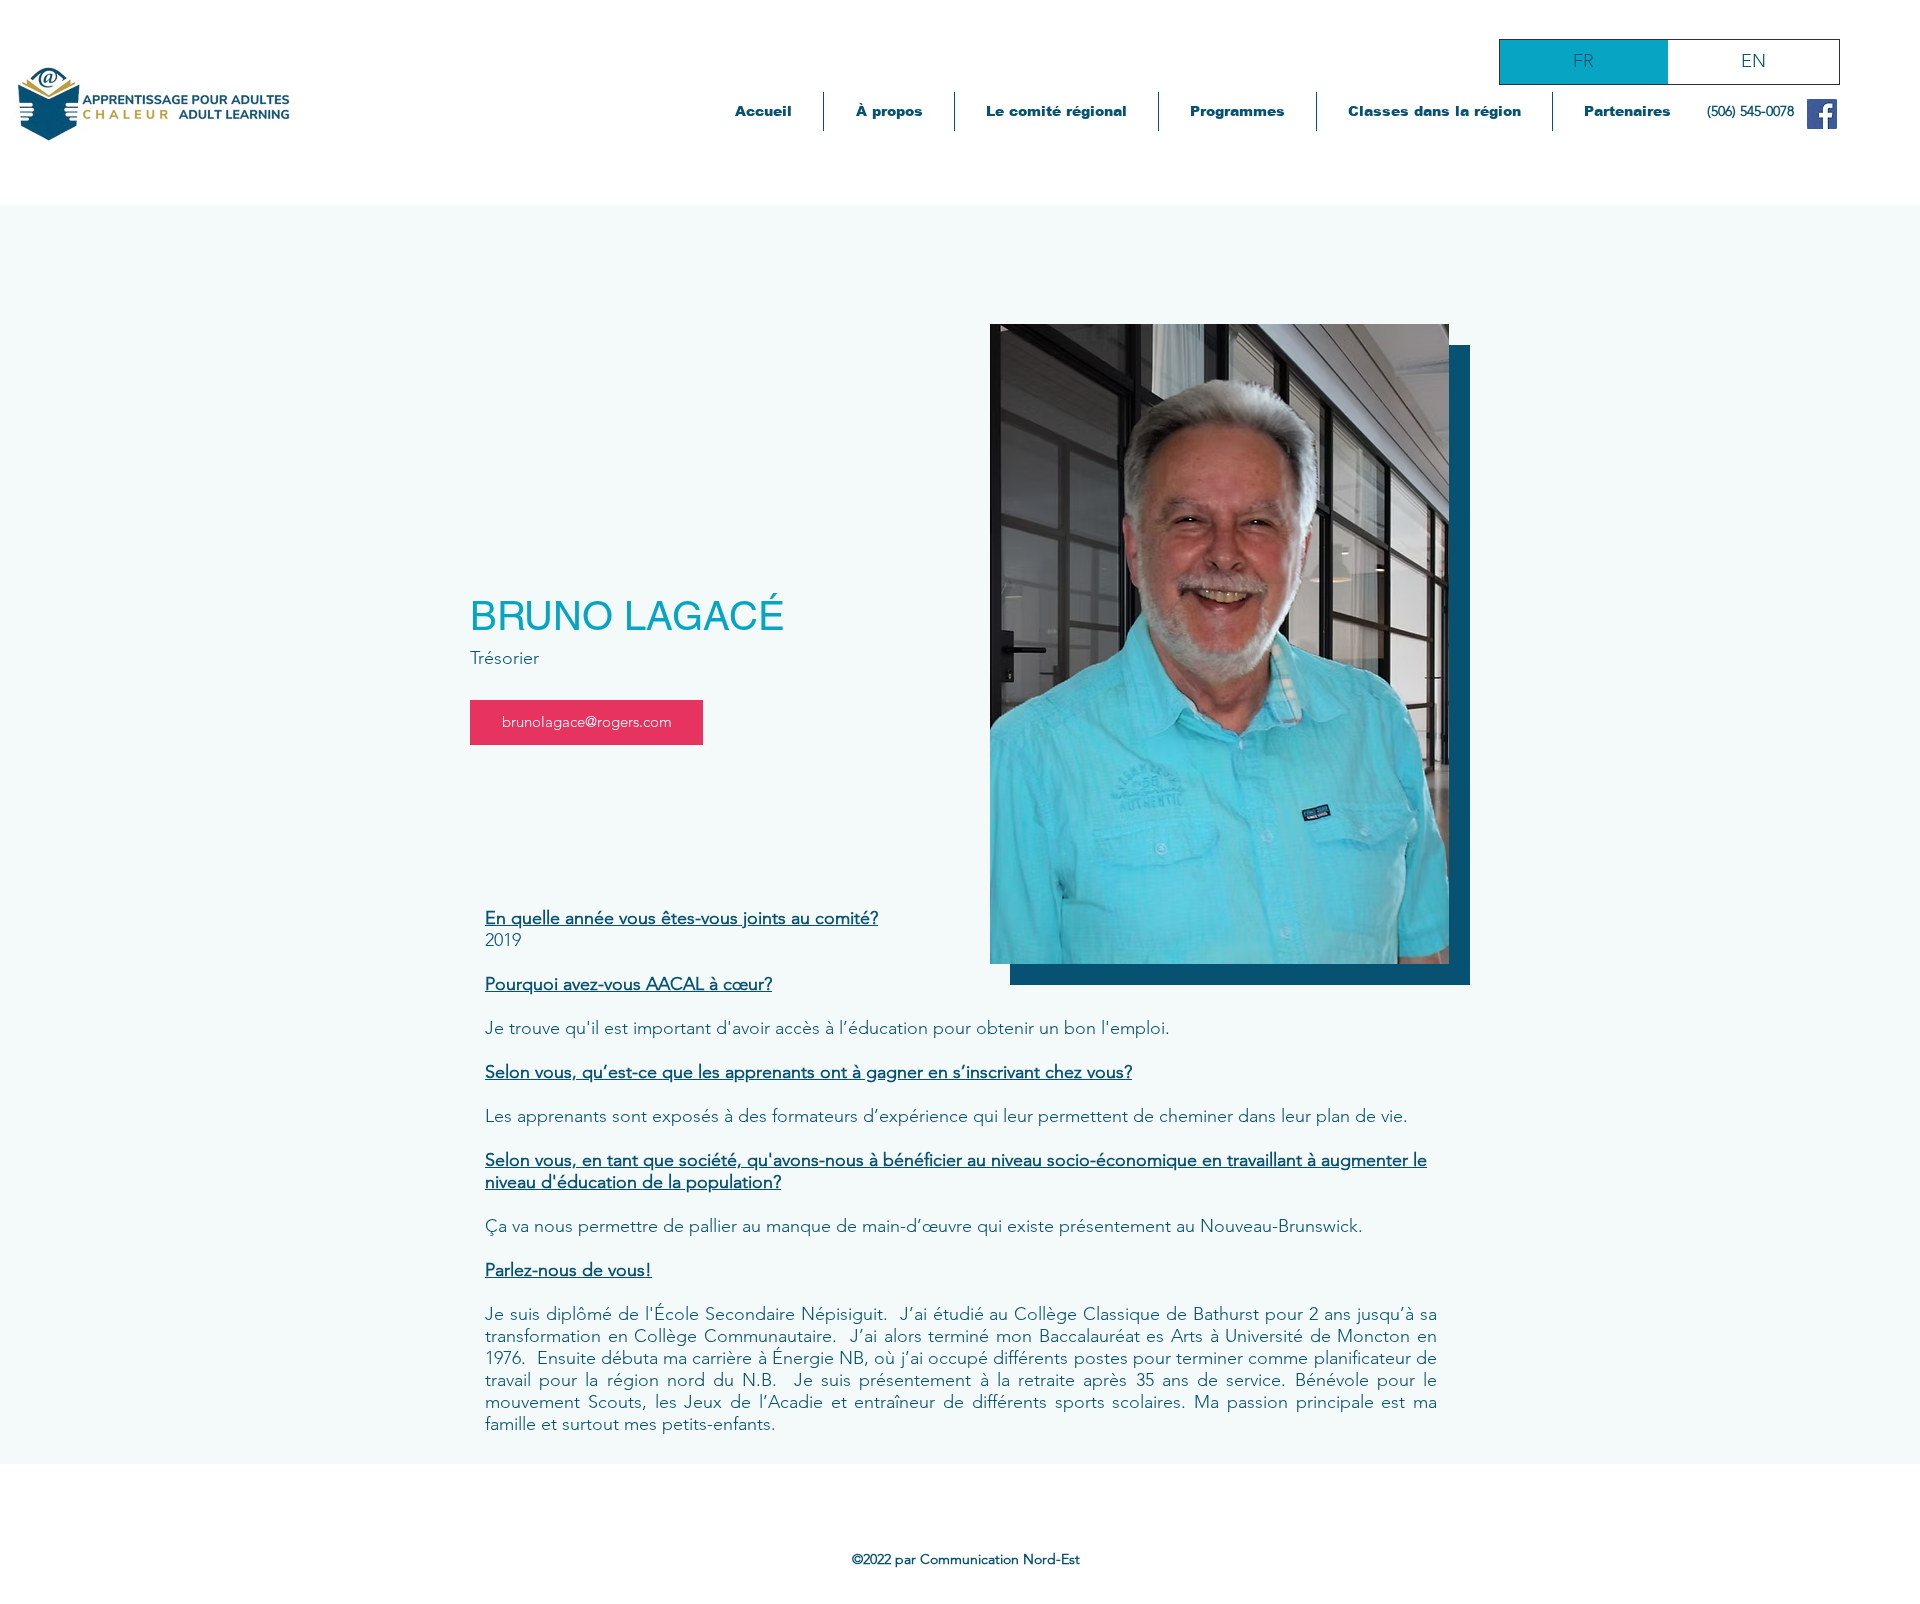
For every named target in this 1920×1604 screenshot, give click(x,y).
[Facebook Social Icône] (1822, 114)
